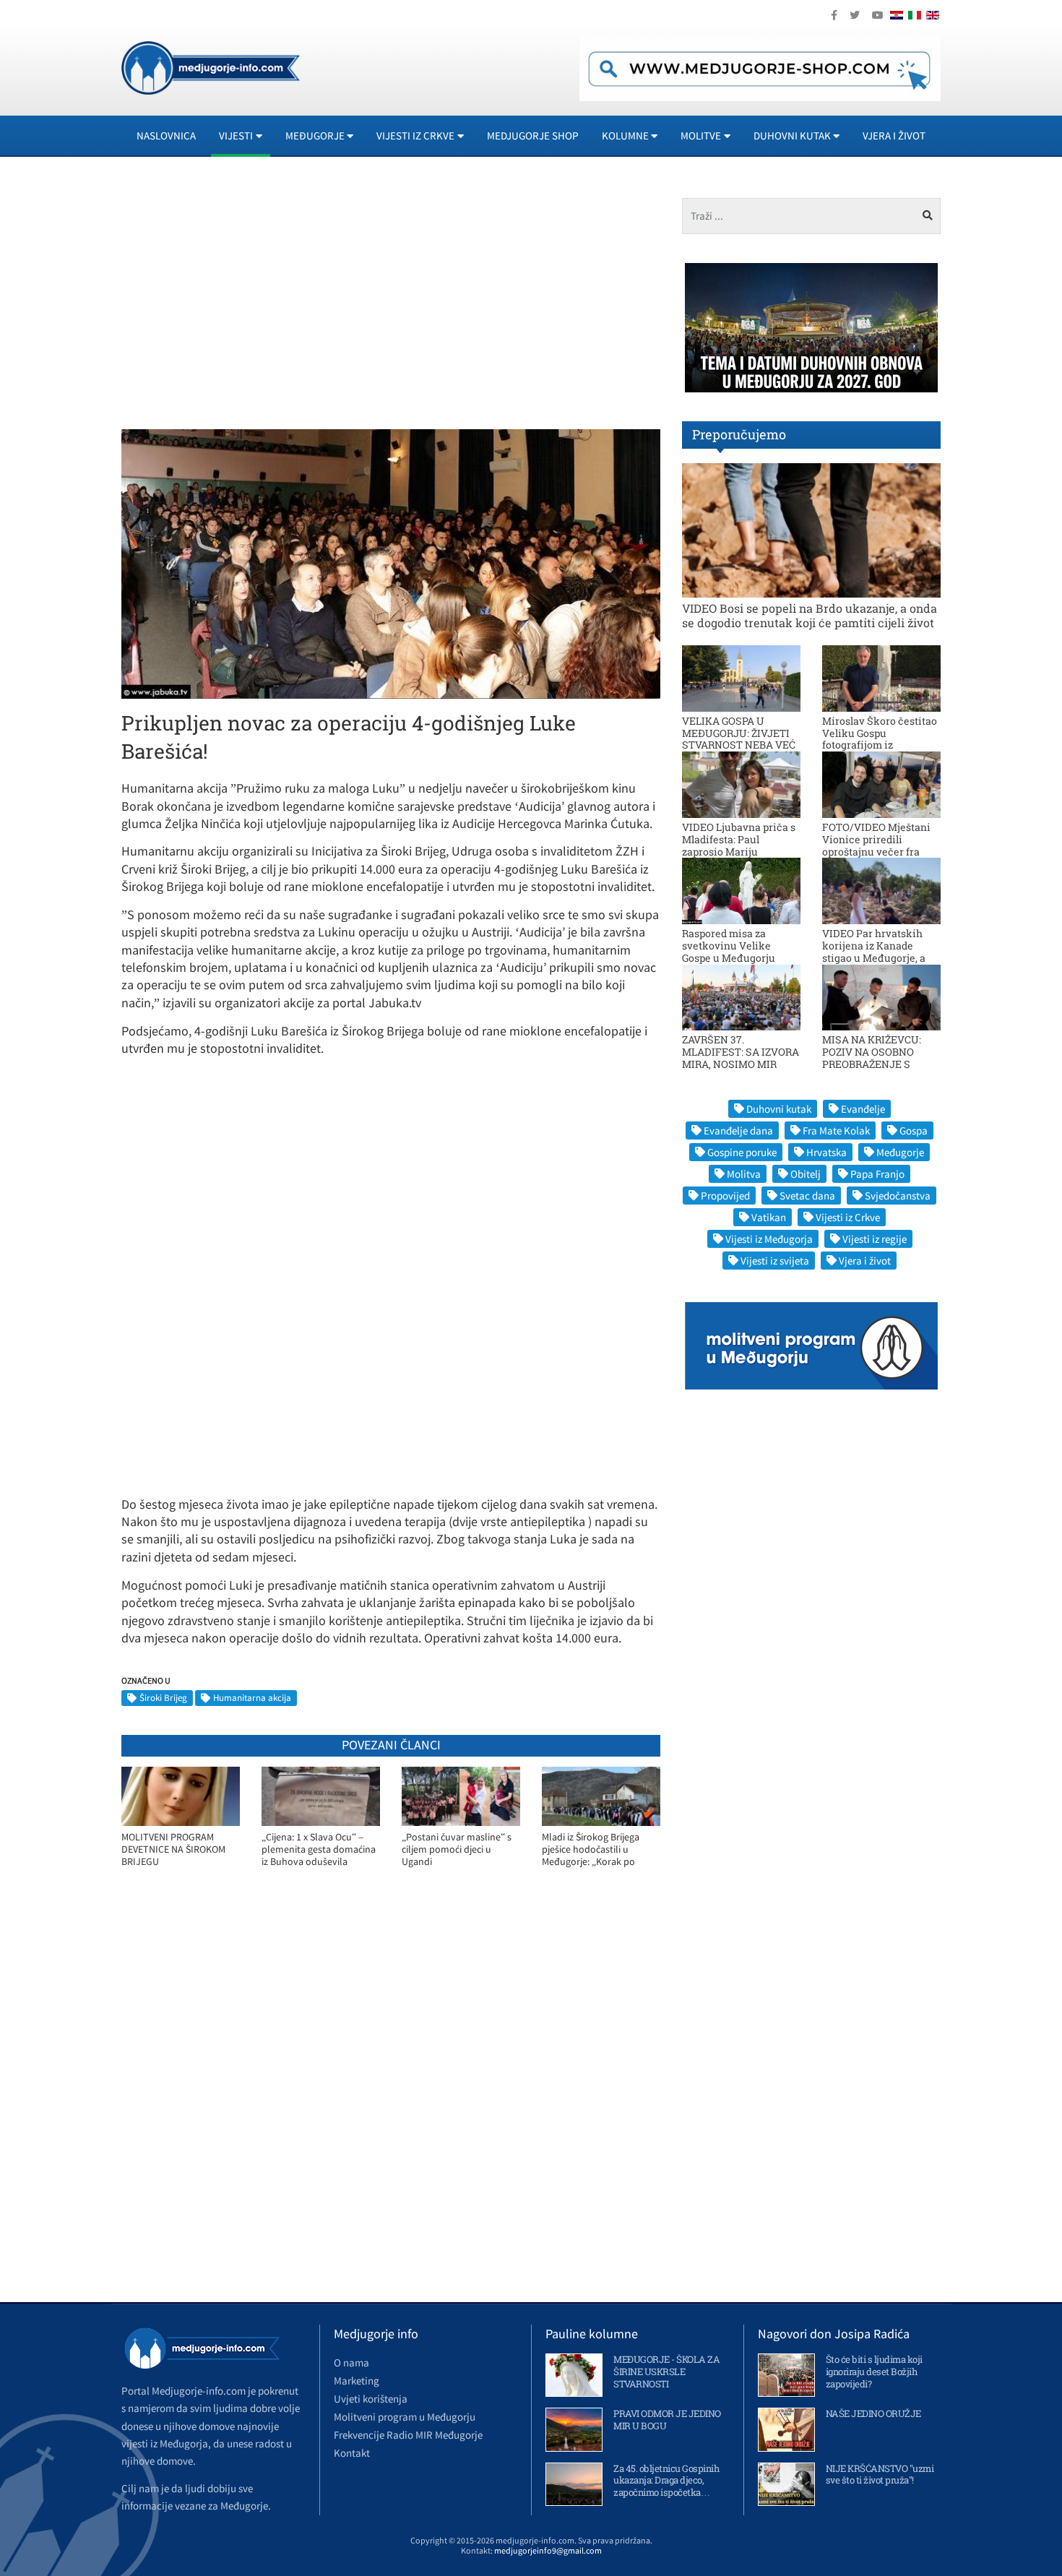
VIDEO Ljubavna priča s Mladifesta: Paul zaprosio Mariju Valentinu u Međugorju (739, 845)
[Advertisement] (251, 299)
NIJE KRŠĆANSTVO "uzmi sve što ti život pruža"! (880, 2474)
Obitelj (806, 1174)
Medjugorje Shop (533, 135)
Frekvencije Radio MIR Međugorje (408, 2435)
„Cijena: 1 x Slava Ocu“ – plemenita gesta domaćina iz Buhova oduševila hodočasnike (319, 1849)
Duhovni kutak (779, 1109)
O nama (351, 2362)
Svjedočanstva (898, 1196)
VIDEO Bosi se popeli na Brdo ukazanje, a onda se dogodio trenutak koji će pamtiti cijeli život (810, 615)
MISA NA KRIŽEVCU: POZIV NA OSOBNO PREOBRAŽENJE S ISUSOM (872, 1057)
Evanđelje (863, 1109)
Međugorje (900, 1152)
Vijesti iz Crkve (848, 1217)
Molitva (744, 1174)
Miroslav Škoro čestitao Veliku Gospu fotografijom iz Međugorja (880, 739)
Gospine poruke (742, 1152)
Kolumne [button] (625, 135)
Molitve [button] (701, 135)
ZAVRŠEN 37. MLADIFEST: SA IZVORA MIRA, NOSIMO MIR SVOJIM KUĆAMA (741, 1057)
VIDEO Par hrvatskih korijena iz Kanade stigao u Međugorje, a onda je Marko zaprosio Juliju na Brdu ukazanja (880, 957)
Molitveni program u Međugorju (405, 2417)
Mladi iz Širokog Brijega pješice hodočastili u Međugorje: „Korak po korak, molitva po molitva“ (600, 1849)
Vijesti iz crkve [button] (415, 135)
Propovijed (725, 1196)
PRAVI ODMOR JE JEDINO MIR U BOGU (667, 2420)
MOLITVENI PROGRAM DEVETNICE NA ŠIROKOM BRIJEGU (173, 1849)
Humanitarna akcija (252, 1698)
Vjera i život (894, 135)
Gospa (914, 1130)
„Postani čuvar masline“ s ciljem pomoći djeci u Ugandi (457, 1849)
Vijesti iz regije (875, 1239)
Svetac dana (807, 1196)
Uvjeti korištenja (371, 2399)
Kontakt (352, 2453)
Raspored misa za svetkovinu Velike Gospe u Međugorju (729, 945)
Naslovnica (166, 135)
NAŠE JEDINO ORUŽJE (873, 2413)
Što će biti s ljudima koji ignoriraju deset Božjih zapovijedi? (874, 2372)
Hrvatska (826, 1152)
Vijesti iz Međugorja (769, 1239)
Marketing (357, 2381)
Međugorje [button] (315, 135)
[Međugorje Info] (211, 66)
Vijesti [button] (236, 135)
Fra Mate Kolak (836, 1130)
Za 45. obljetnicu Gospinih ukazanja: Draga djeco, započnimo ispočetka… (666, 2481)
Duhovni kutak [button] (792, 135)
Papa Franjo (877, 1174)
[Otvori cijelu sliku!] (391, 563)
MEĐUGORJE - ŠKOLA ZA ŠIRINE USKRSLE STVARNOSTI (666, 2372)
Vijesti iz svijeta (775, 1261)
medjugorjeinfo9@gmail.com (548, 2550)
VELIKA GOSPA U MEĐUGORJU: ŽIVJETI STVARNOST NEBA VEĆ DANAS (739, 739)
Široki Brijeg (163, 1698)
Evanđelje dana (738, 1130)
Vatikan (769, 1217)
